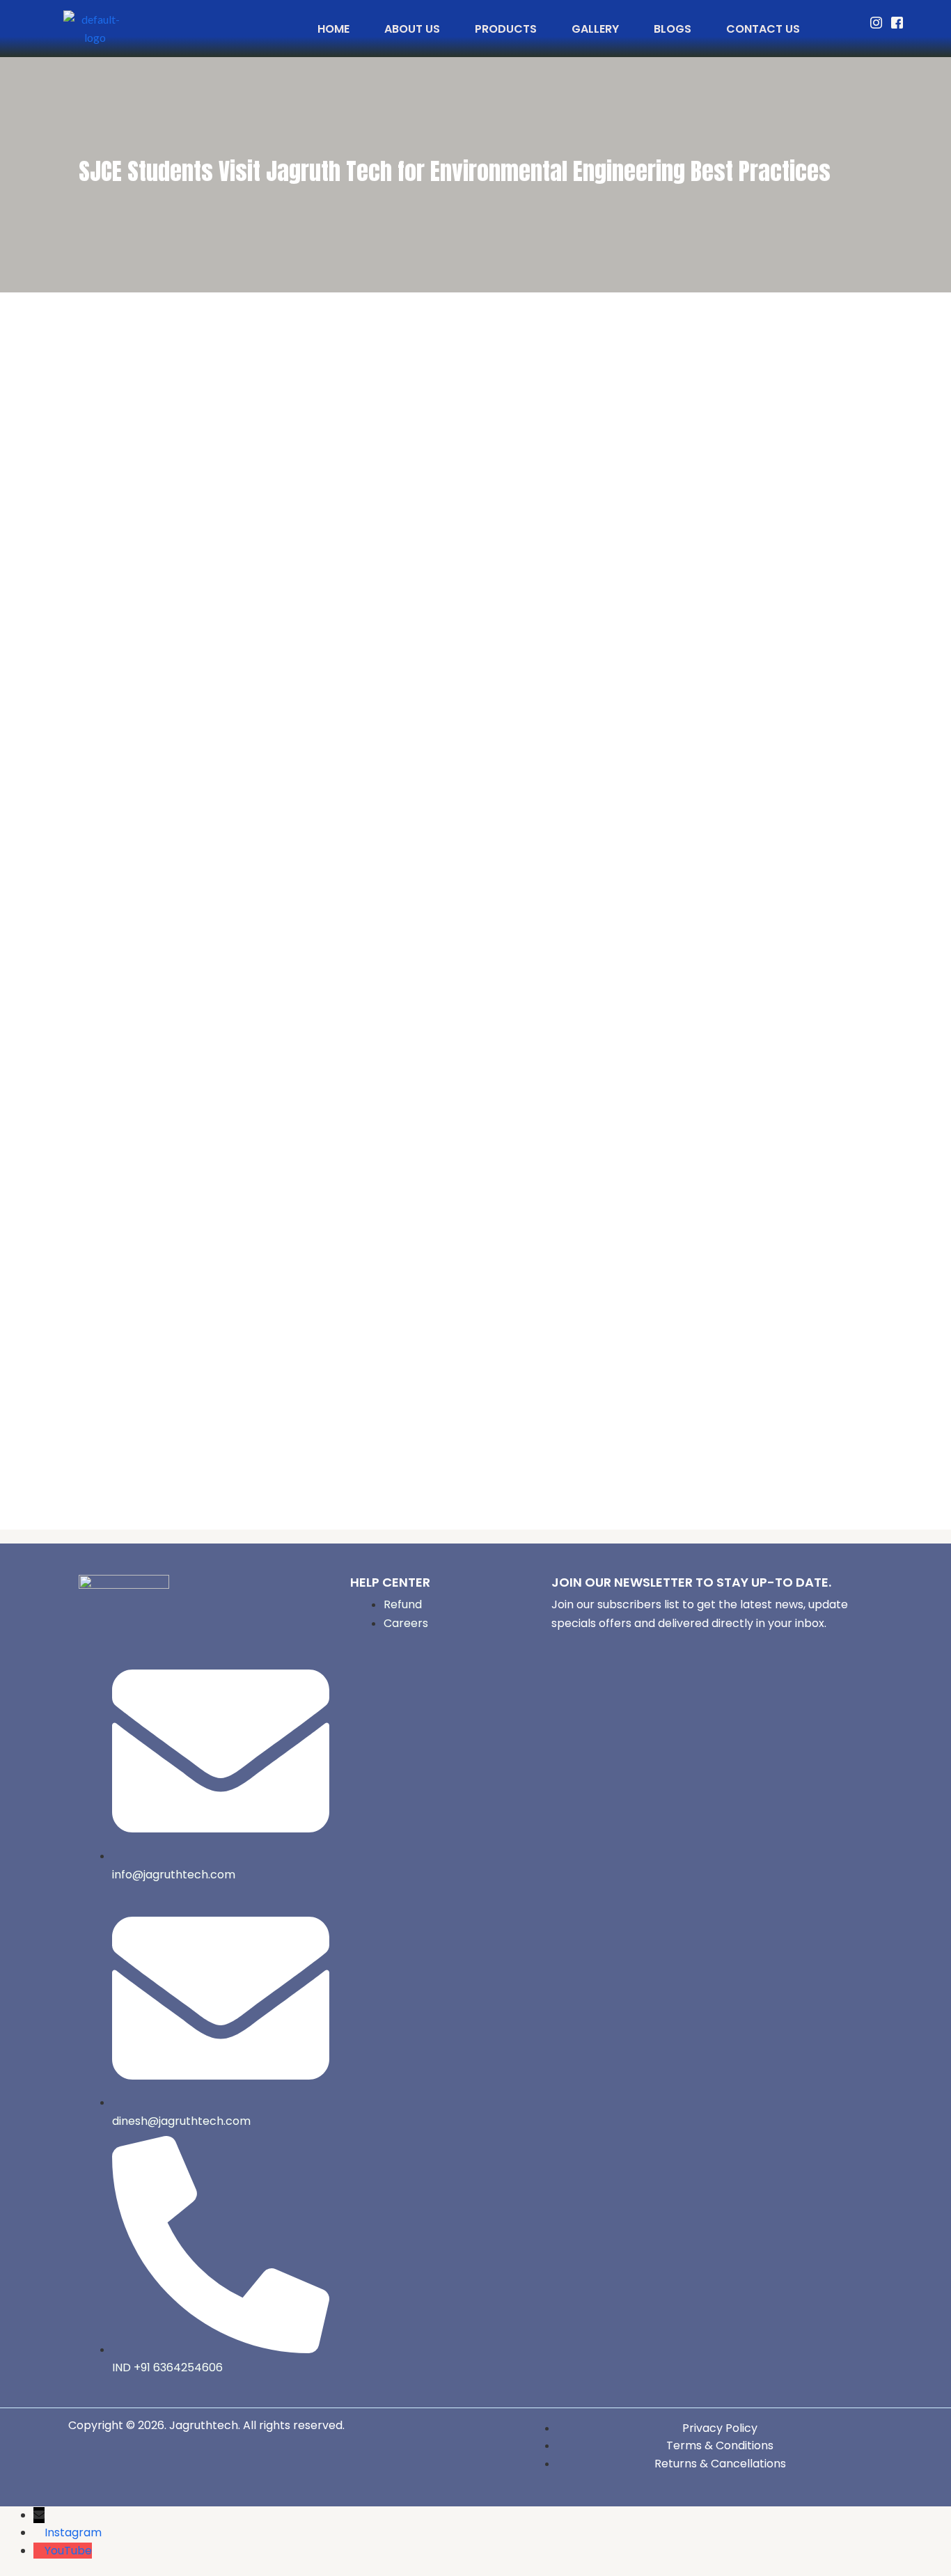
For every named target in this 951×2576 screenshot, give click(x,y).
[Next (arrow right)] (927, 1280)
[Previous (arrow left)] (24, 1280)
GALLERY (595, 29)
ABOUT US (412, 29)
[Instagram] (876, 23)
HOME (333, 29)
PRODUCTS (506, 29)
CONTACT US (763, 29)
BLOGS (673, 29)
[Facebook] (897, 23)
